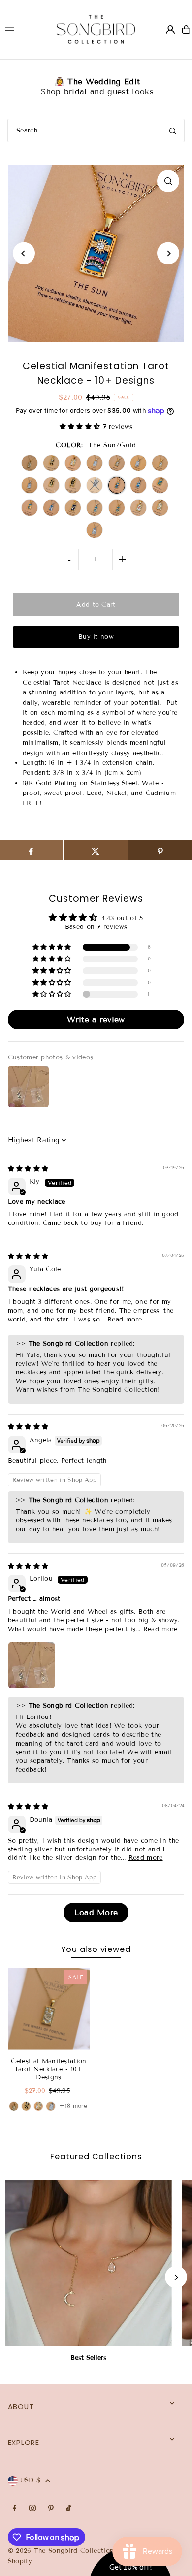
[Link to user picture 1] (32, 1665)
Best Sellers (88, 2358)
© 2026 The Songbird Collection (62, 2551)
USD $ (31, 2480)
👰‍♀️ (96, 82)
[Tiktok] (69, 2509)
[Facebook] (15, 2509)
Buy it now (96, 637)
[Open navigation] (21, 29)
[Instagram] (32, 2509)
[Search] (173, 131)
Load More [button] (96, 1912)
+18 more (73, 2105)
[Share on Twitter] (96, 850)
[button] (81, 427)
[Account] (170, 30)
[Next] (168, 253)
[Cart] (186, 30)
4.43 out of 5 (122, 918)
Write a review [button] (96, 1019)
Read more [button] (125, 1320)
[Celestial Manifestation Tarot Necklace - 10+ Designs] (49, 2009)
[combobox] (96, 131)
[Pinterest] (51, 2509)
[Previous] (24, 253)
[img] (28, 1169)
